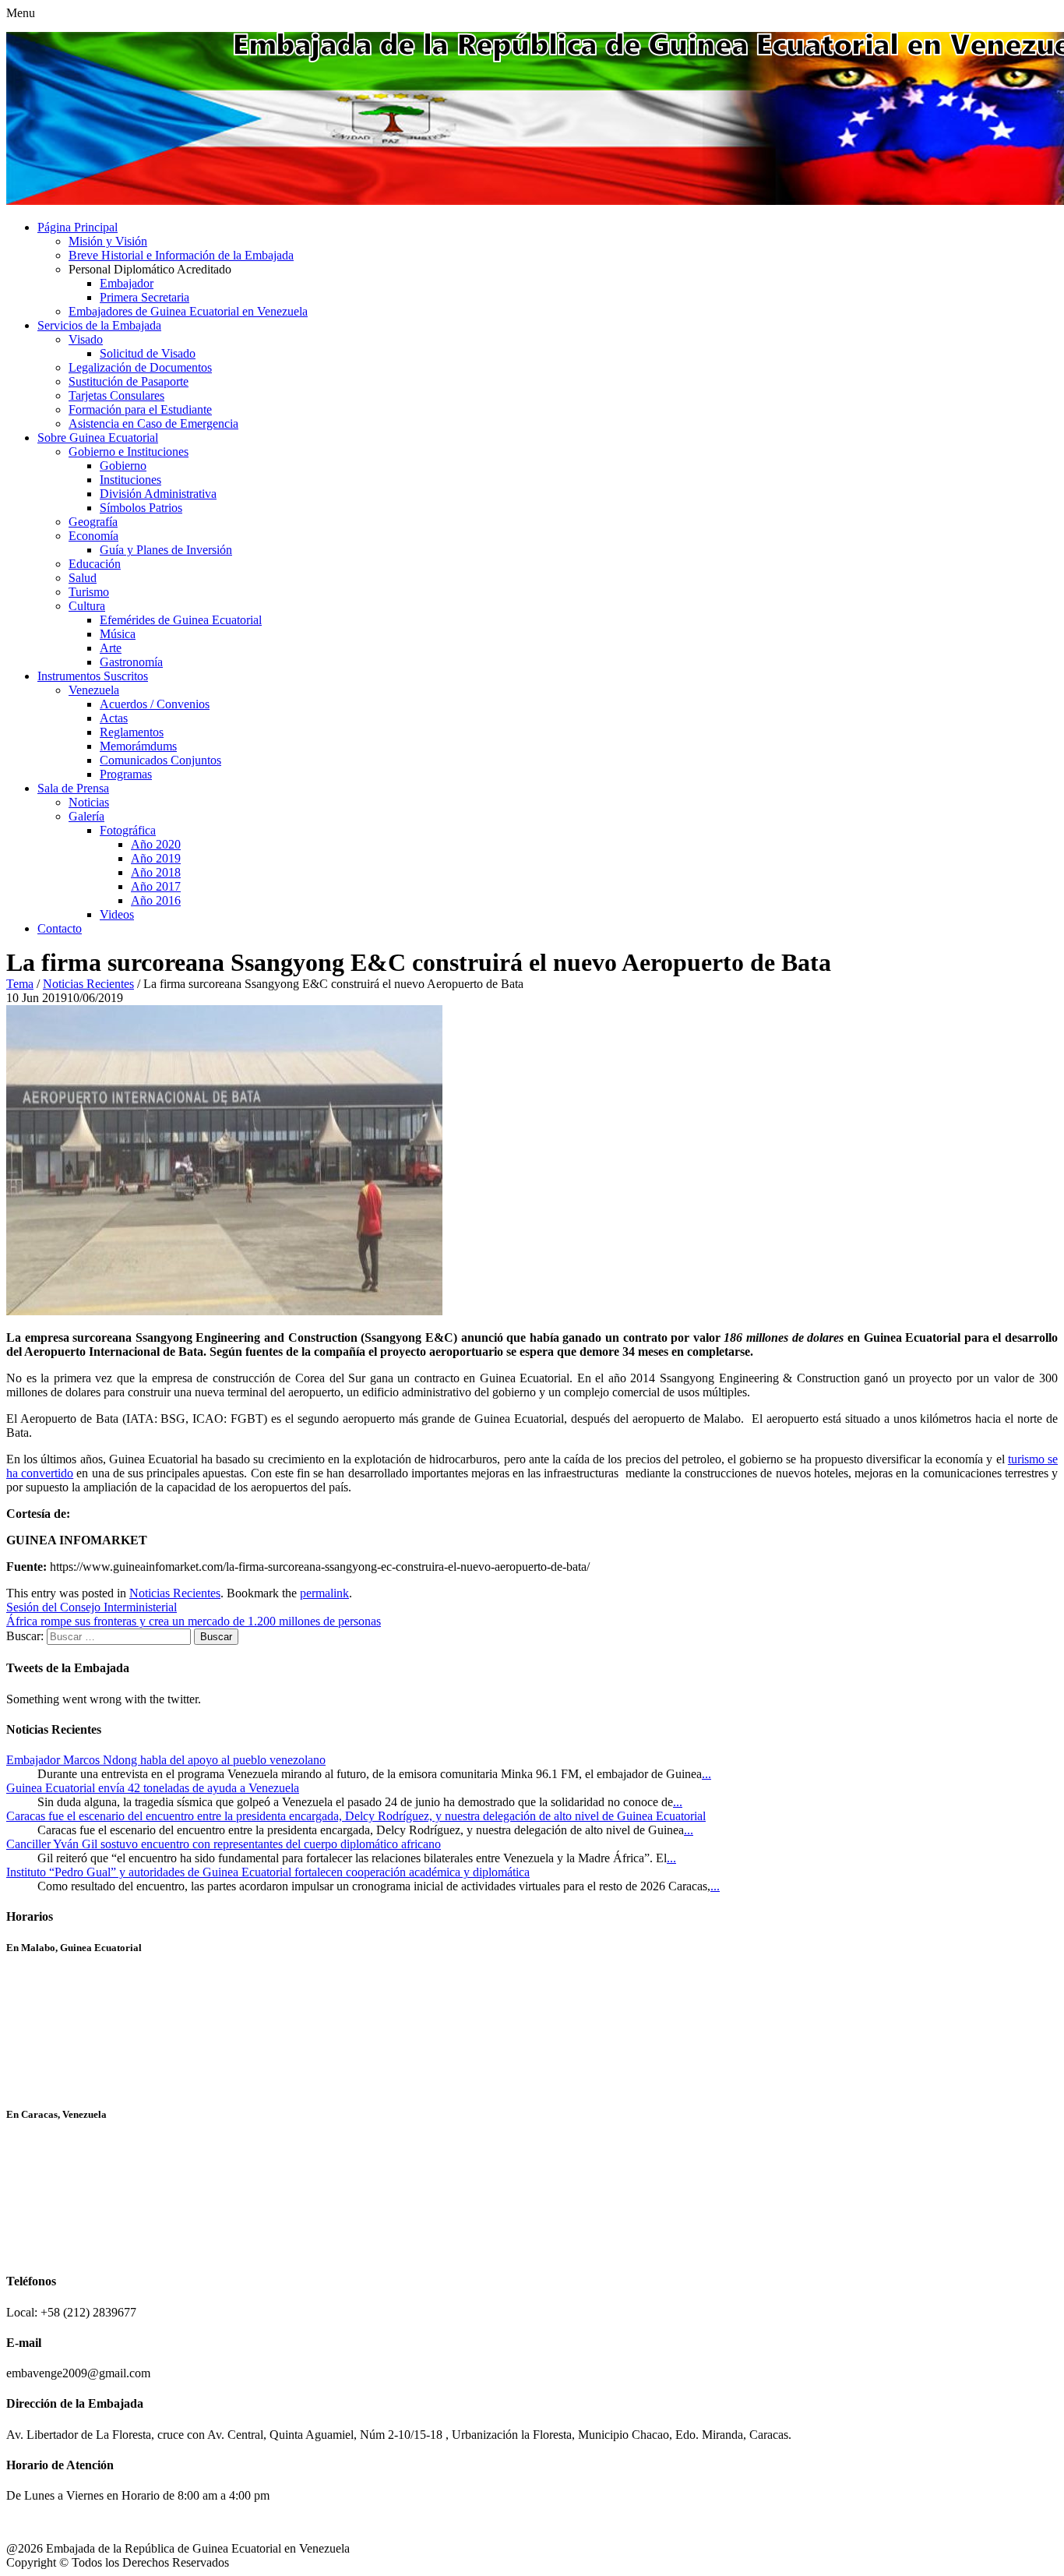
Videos (117, 914)
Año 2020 (156, 844)
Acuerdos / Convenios (155, 704)
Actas (114, 718)
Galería (86, 816)
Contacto (60, 928)
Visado (86, 339)
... (706, 1774)
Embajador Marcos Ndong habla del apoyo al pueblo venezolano (166, 1760)
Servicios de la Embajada (99, 325)
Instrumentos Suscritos (93, 676)
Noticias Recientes (88, 984)
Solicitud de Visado (148, 353)
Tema (20, 984)
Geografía (93, 522)
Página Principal (78, 227)
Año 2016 (156, 900)
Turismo (89, 592)
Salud (83, 578)
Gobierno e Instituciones (129, 452)
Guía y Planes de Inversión (166, 550)
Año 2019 (156, 858)
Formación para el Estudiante (140, 409)
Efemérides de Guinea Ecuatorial (181, 620)
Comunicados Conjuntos (160, 760)
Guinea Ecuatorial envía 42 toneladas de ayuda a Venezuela (153, 1788)
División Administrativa (158, 494)
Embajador (127, 283)
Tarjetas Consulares (116, 395)
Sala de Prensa (73, 788)
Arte (111, 648)
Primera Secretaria (144, 297)
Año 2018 (156, 872)
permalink (324, 1593)
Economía (93, 536)
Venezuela (94, 690)
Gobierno (123, 466)
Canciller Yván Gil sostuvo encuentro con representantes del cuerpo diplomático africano (224, 1844)
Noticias (89, 802)
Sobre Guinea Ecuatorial (98, 438)
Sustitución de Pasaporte (129, 381)
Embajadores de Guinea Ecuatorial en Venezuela (188, 311)
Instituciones (130, 480)
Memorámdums (138, 746)
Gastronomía (131, 662)
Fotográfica (128, 830)
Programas (126, 774)
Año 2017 (156, 886)
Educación (95, 564)
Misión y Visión (108, 241)
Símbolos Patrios (141, 508)
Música (118, 634)
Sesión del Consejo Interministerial (92, 1607)
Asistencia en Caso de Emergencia (153, 423)
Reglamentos (132, 732)
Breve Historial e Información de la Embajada (181, 255)
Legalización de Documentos (140, 367)
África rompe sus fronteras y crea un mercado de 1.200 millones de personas (194, 1621)
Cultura (87, 606)
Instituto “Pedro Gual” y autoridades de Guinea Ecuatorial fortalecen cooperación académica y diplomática (268, 1872)
